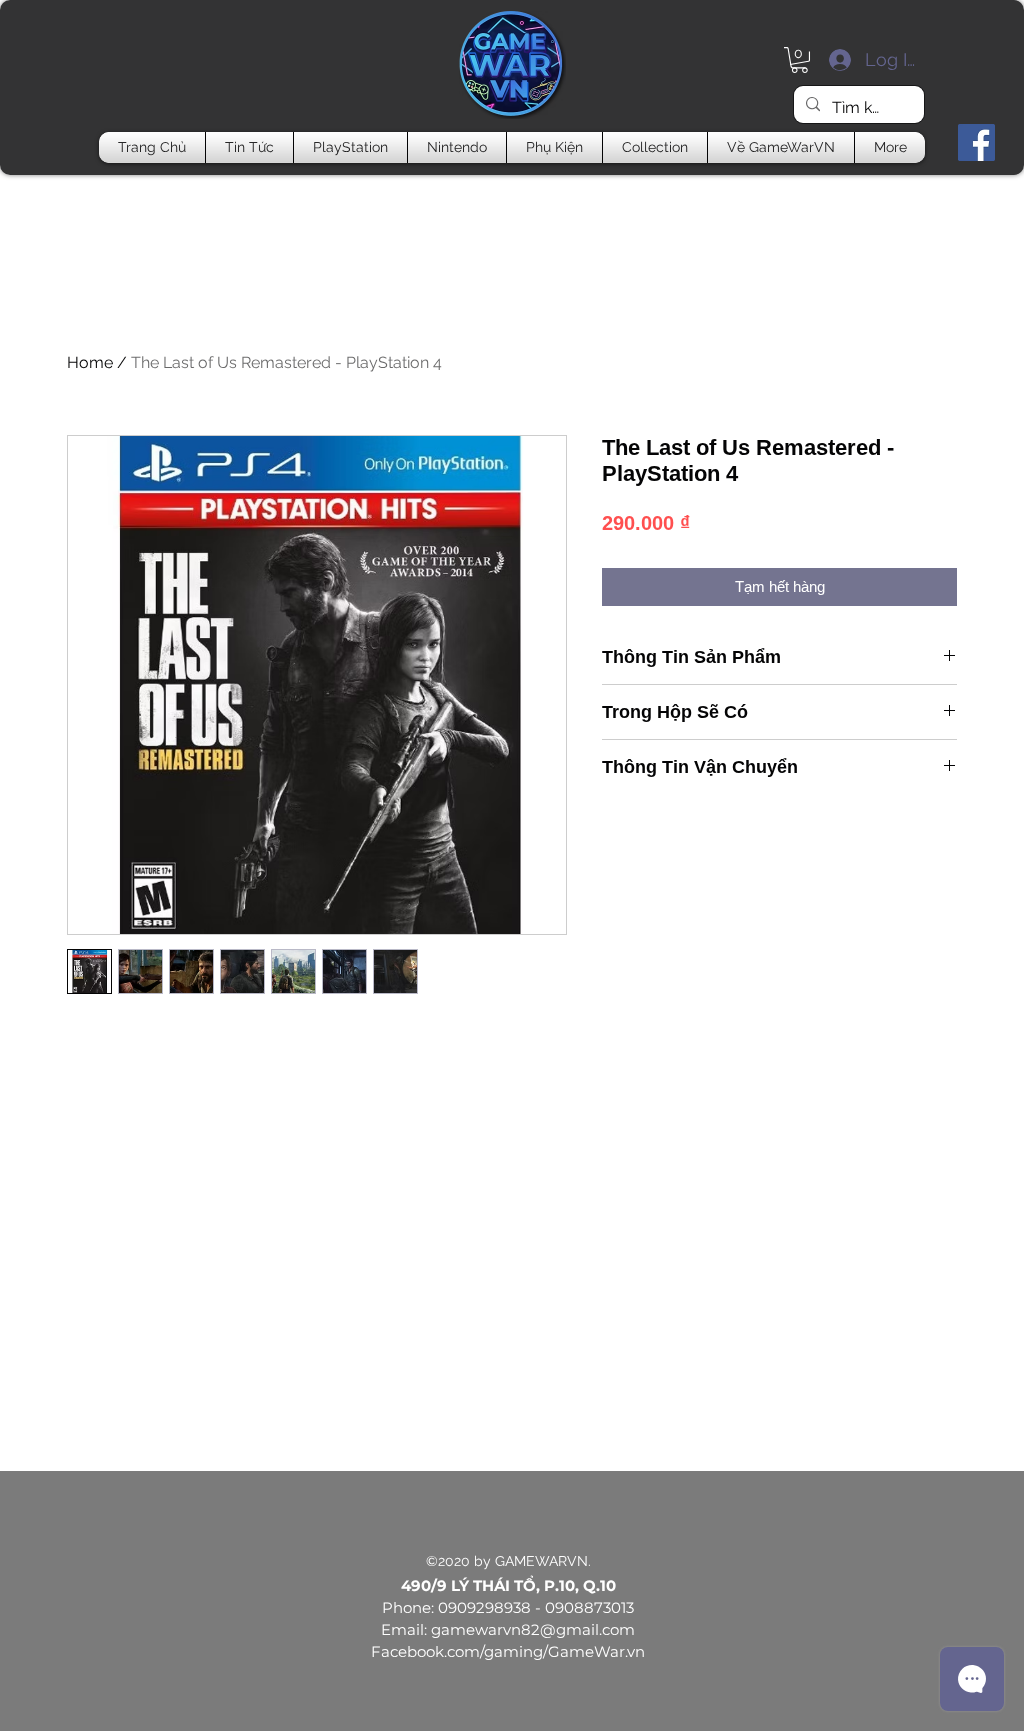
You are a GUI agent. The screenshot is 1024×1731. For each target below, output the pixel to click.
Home (90, 362)
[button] (799, 60)
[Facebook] (976, 142)
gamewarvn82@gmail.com (533, 1629)
